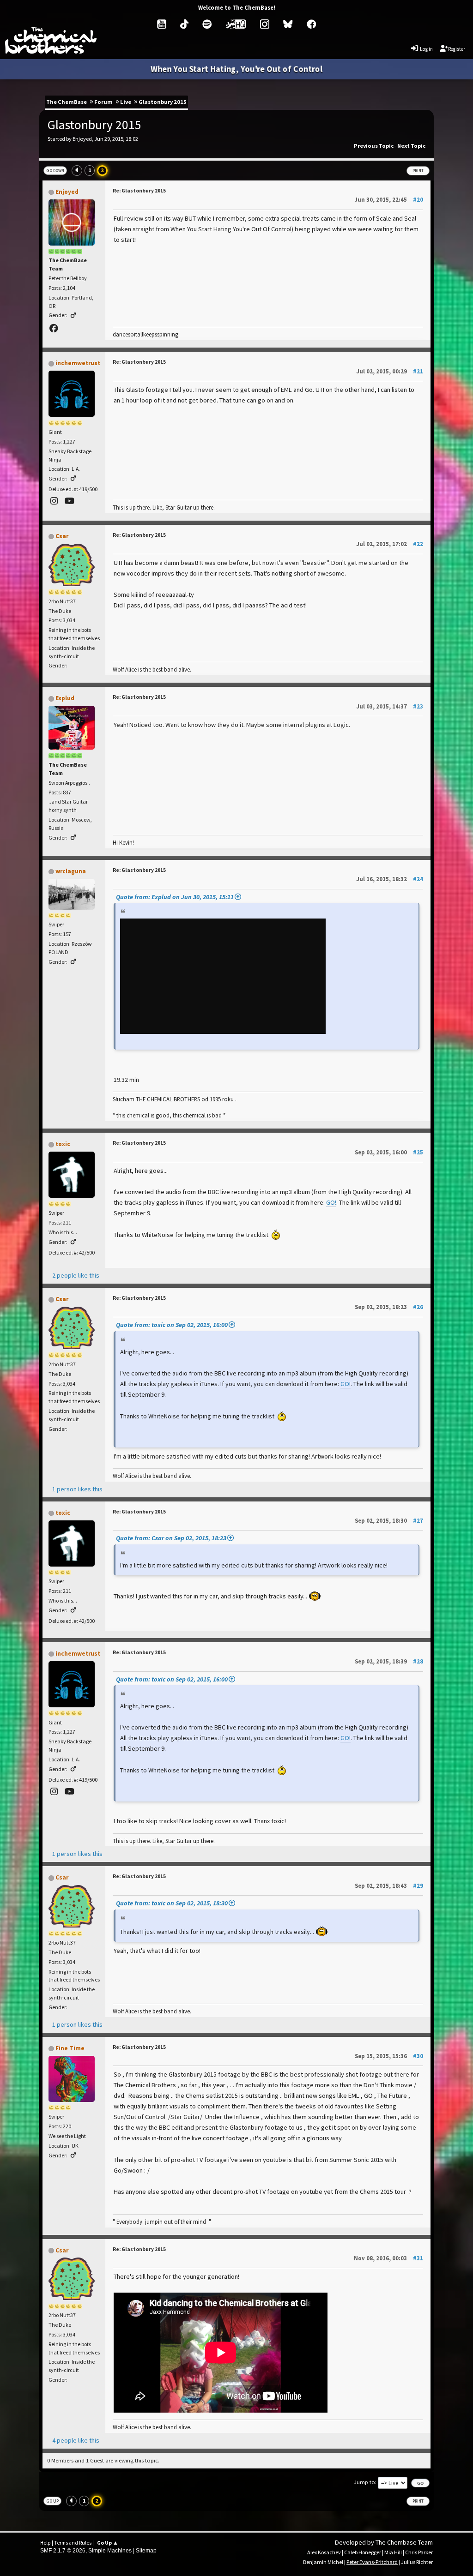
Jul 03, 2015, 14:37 (390, 706)
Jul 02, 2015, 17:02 (390, 544)
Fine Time (70, 2048)
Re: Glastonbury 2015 (139, 191)
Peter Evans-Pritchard (372, 2562)
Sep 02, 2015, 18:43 (389, 1885)
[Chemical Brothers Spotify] (207, 24)
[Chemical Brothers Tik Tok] (184, 24)
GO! (331, 1202)
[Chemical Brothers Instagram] (265, 24)
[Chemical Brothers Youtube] (162, 24)
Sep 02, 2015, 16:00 (389, 1152)
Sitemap (146, 2551)
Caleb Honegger (363, 2552)
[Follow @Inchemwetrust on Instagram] (55, 501)
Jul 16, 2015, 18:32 (390, 879)
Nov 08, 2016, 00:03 (388, 2258)
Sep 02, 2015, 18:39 (389, 1661)
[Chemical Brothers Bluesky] (288, 24)
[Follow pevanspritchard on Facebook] (55, 328)
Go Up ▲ (108, 2543)
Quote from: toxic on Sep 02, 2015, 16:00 (172, 1325)
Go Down (55, 171)
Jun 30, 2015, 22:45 (389, 199)
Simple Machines (110, 2551)
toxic (63, 1144)
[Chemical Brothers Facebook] (311, 24)
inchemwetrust (78, 363)
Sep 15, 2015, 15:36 (389, 2056)
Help (45, 2543)
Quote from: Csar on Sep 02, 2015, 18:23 (171, 1538)
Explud (65, 698)
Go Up (52, 2501)
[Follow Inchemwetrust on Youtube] (70, 501)
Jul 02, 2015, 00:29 (390, 371)
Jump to (364, 2482)
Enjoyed (67, 192)
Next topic (411, 146)
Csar (62, 536)
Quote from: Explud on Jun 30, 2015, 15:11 (175, 897)
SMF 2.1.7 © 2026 (63, 2551)
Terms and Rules (73, 2543)
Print (418, 171)
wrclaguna (71, 871)
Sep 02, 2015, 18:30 (389, 1520)
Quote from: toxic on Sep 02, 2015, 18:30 (172, 1903)
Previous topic (374, 146)
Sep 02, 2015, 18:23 (389, 1307)
